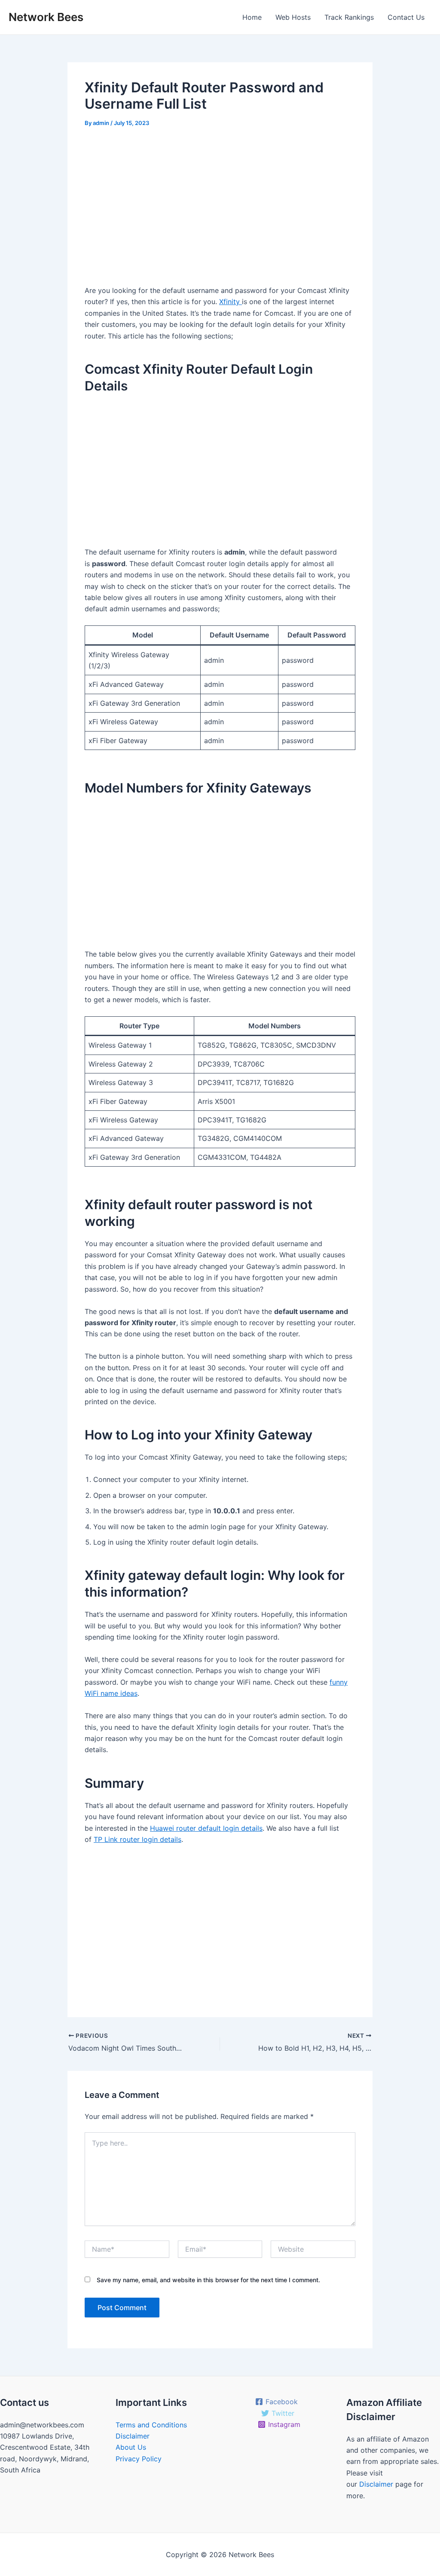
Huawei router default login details (206, 1828)
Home (252, 17)
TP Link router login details (137, 1839)
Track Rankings (349, 17)
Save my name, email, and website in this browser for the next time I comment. (208, 2280)
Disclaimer (133, 2436)
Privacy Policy (139, 2459)
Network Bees (46, 17)
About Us (131, 2447)
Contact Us (406, 17)
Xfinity (231, 302)
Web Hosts (293, 17)
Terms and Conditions (151, 2425)
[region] (220, 210)
